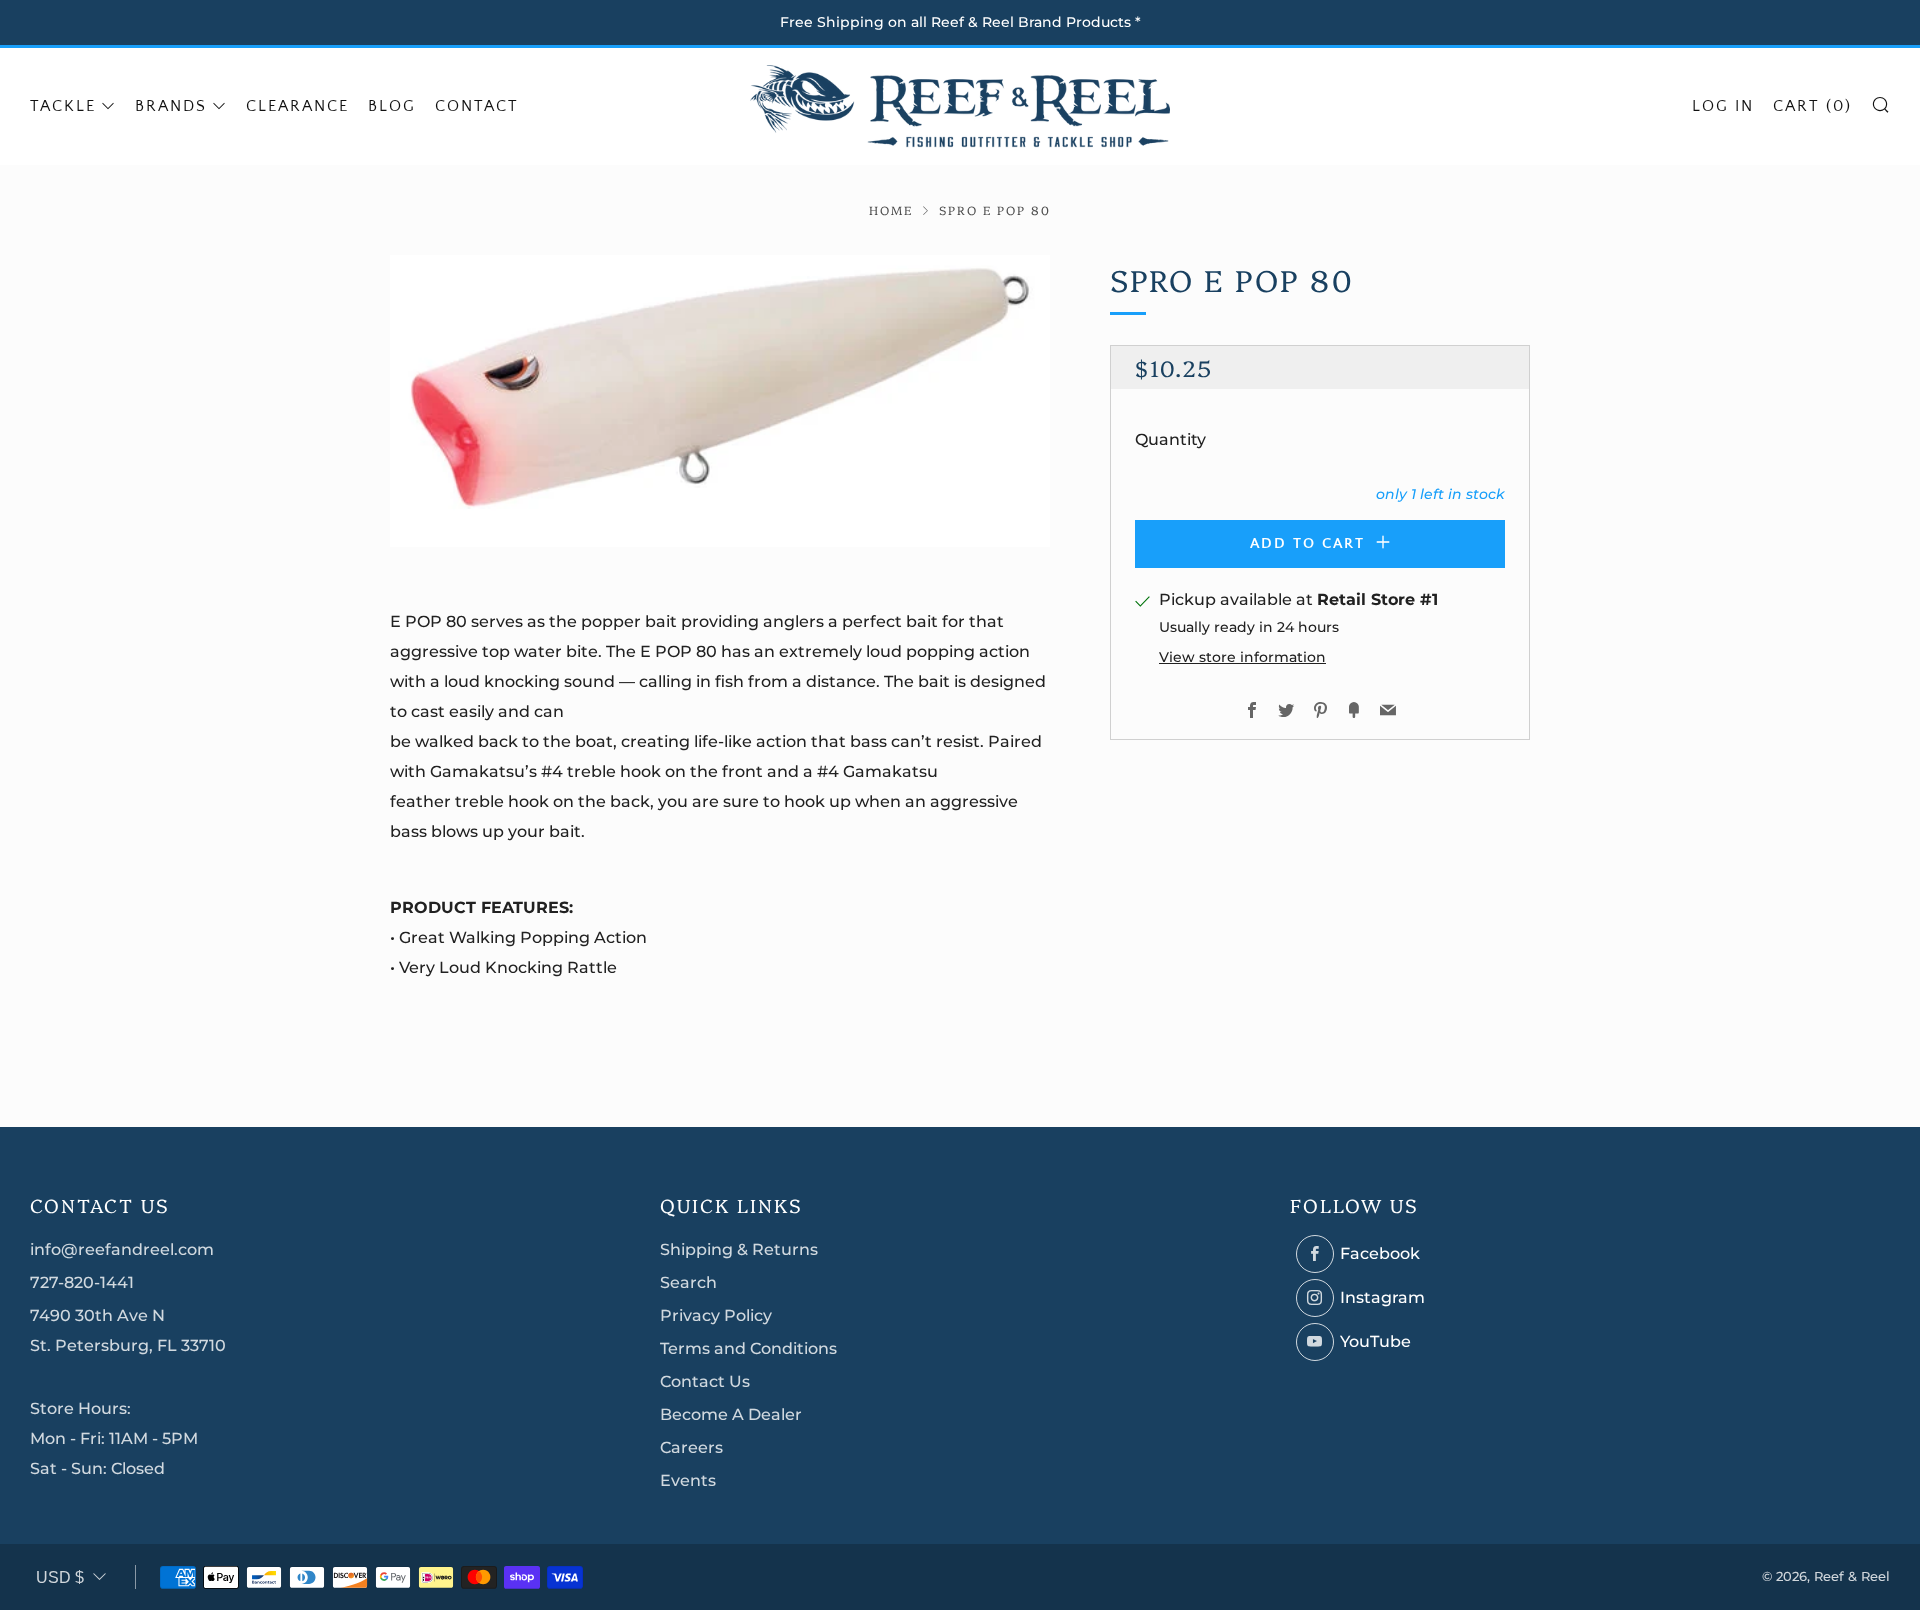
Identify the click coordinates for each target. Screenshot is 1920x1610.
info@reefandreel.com (122, 1249)
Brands (171, 106)
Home (891, 209)
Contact (477, 106)
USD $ (60, 1577)
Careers (691, 1447)
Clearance (297, 106)
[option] (720, 401)
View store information (1242, 657)
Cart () (1812, 106)
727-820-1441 (82, 1282)
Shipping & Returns (739, 1249)
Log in (1723, 106)
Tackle (63, 106)
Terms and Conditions (748, 1348)
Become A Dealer (731, 1414)
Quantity (1170, 439)
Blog (392, 106)
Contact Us (705, 1381)
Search (688, 1282)
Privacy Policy (716, 1315)
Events (688, 1480)
